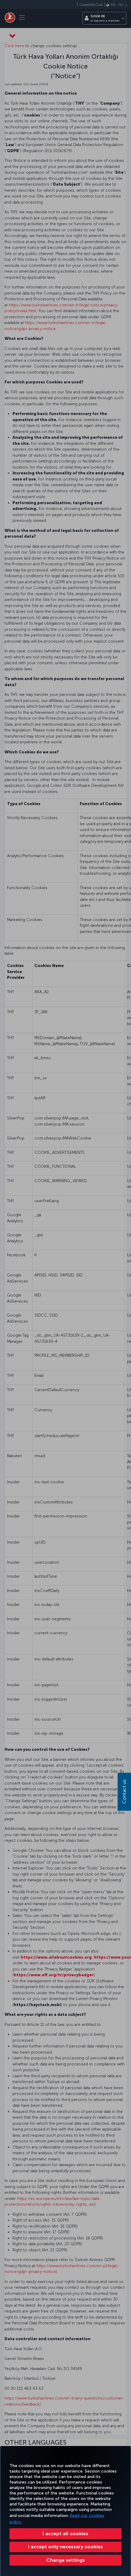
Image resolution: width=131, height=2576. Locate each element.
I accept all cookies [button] (65, 2534)
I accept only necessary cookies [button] (65, 2547)
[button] (65, 2560)
